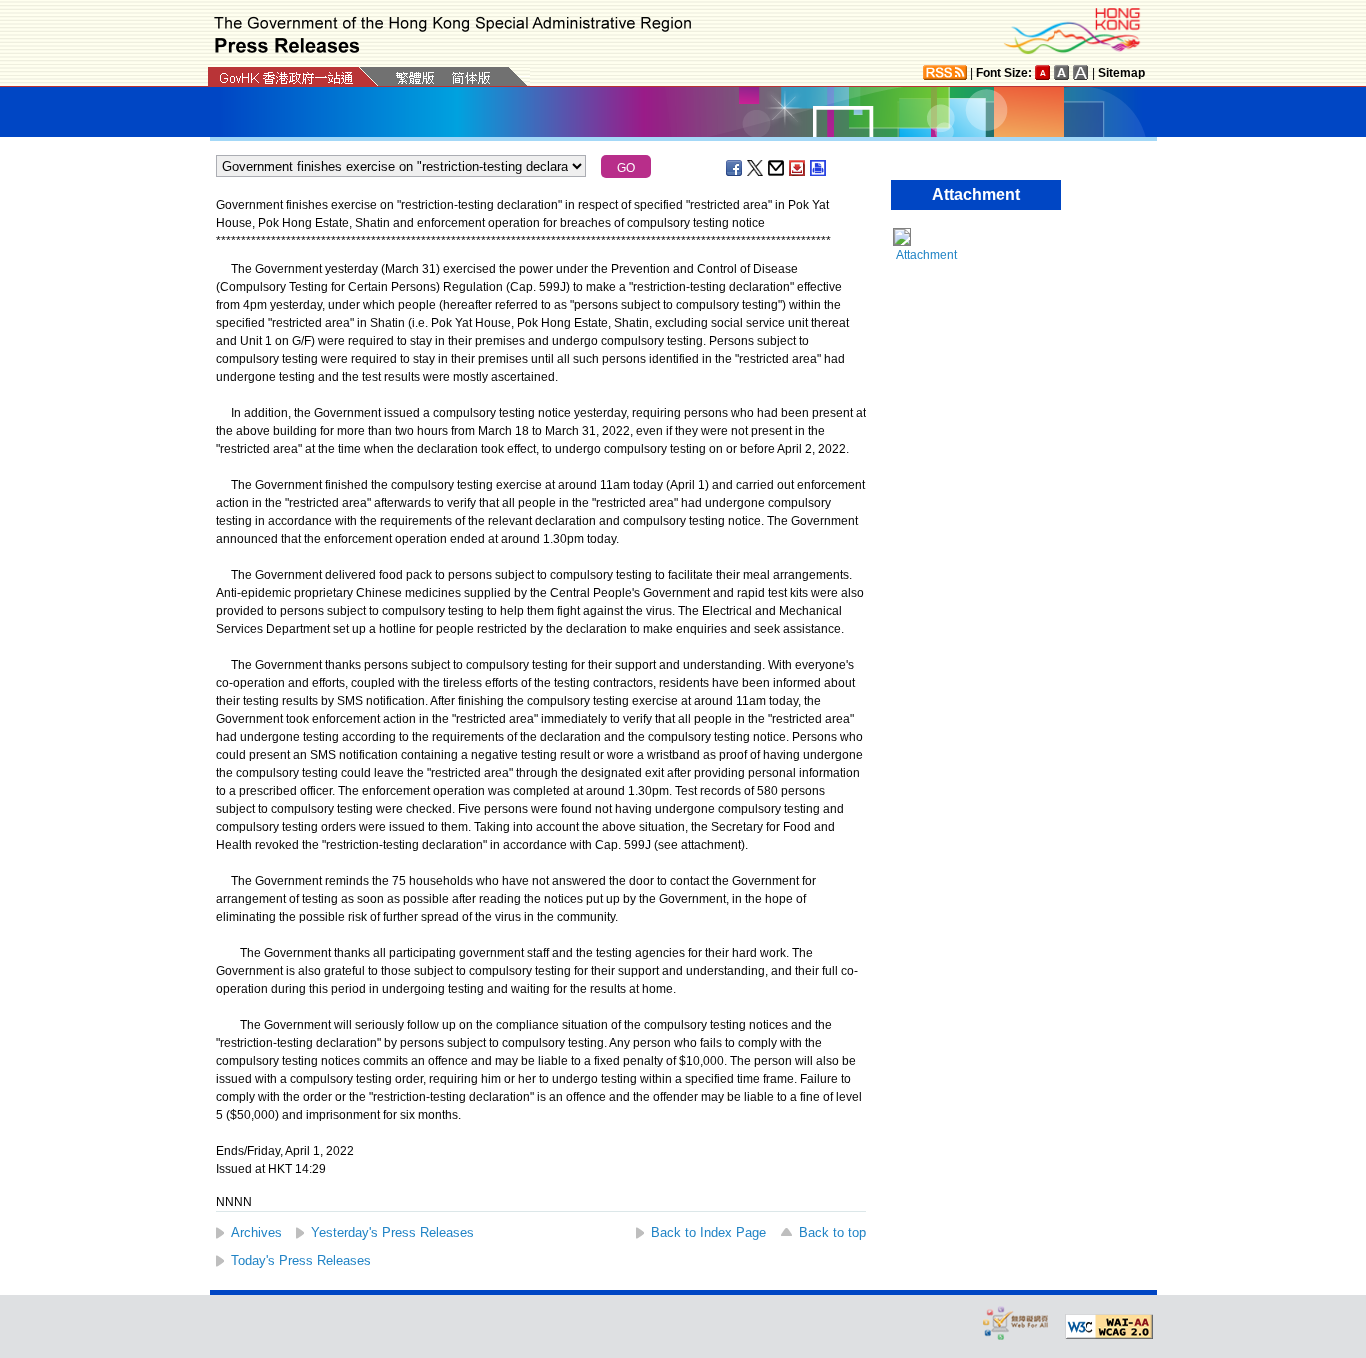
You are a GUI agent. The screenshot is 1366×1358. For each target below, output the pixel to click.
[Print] (819, 168)
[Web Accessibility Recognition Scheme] (1016, 1322)
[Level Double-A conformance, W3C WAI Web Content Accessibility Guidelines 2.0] (1109, 1327)
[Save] (798, 168)
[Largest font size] (1081, 72)
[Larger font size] (1062, 72)
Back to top (832, 1232)
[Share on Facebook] (735, 168)
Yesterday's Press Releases (392, 1232)
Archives (256, 1232)
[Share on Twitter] (756, 168)
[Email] (777, 168)
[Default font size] (1043, 72)
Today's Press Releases (301, 1260)
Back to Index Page (708, 1232)
